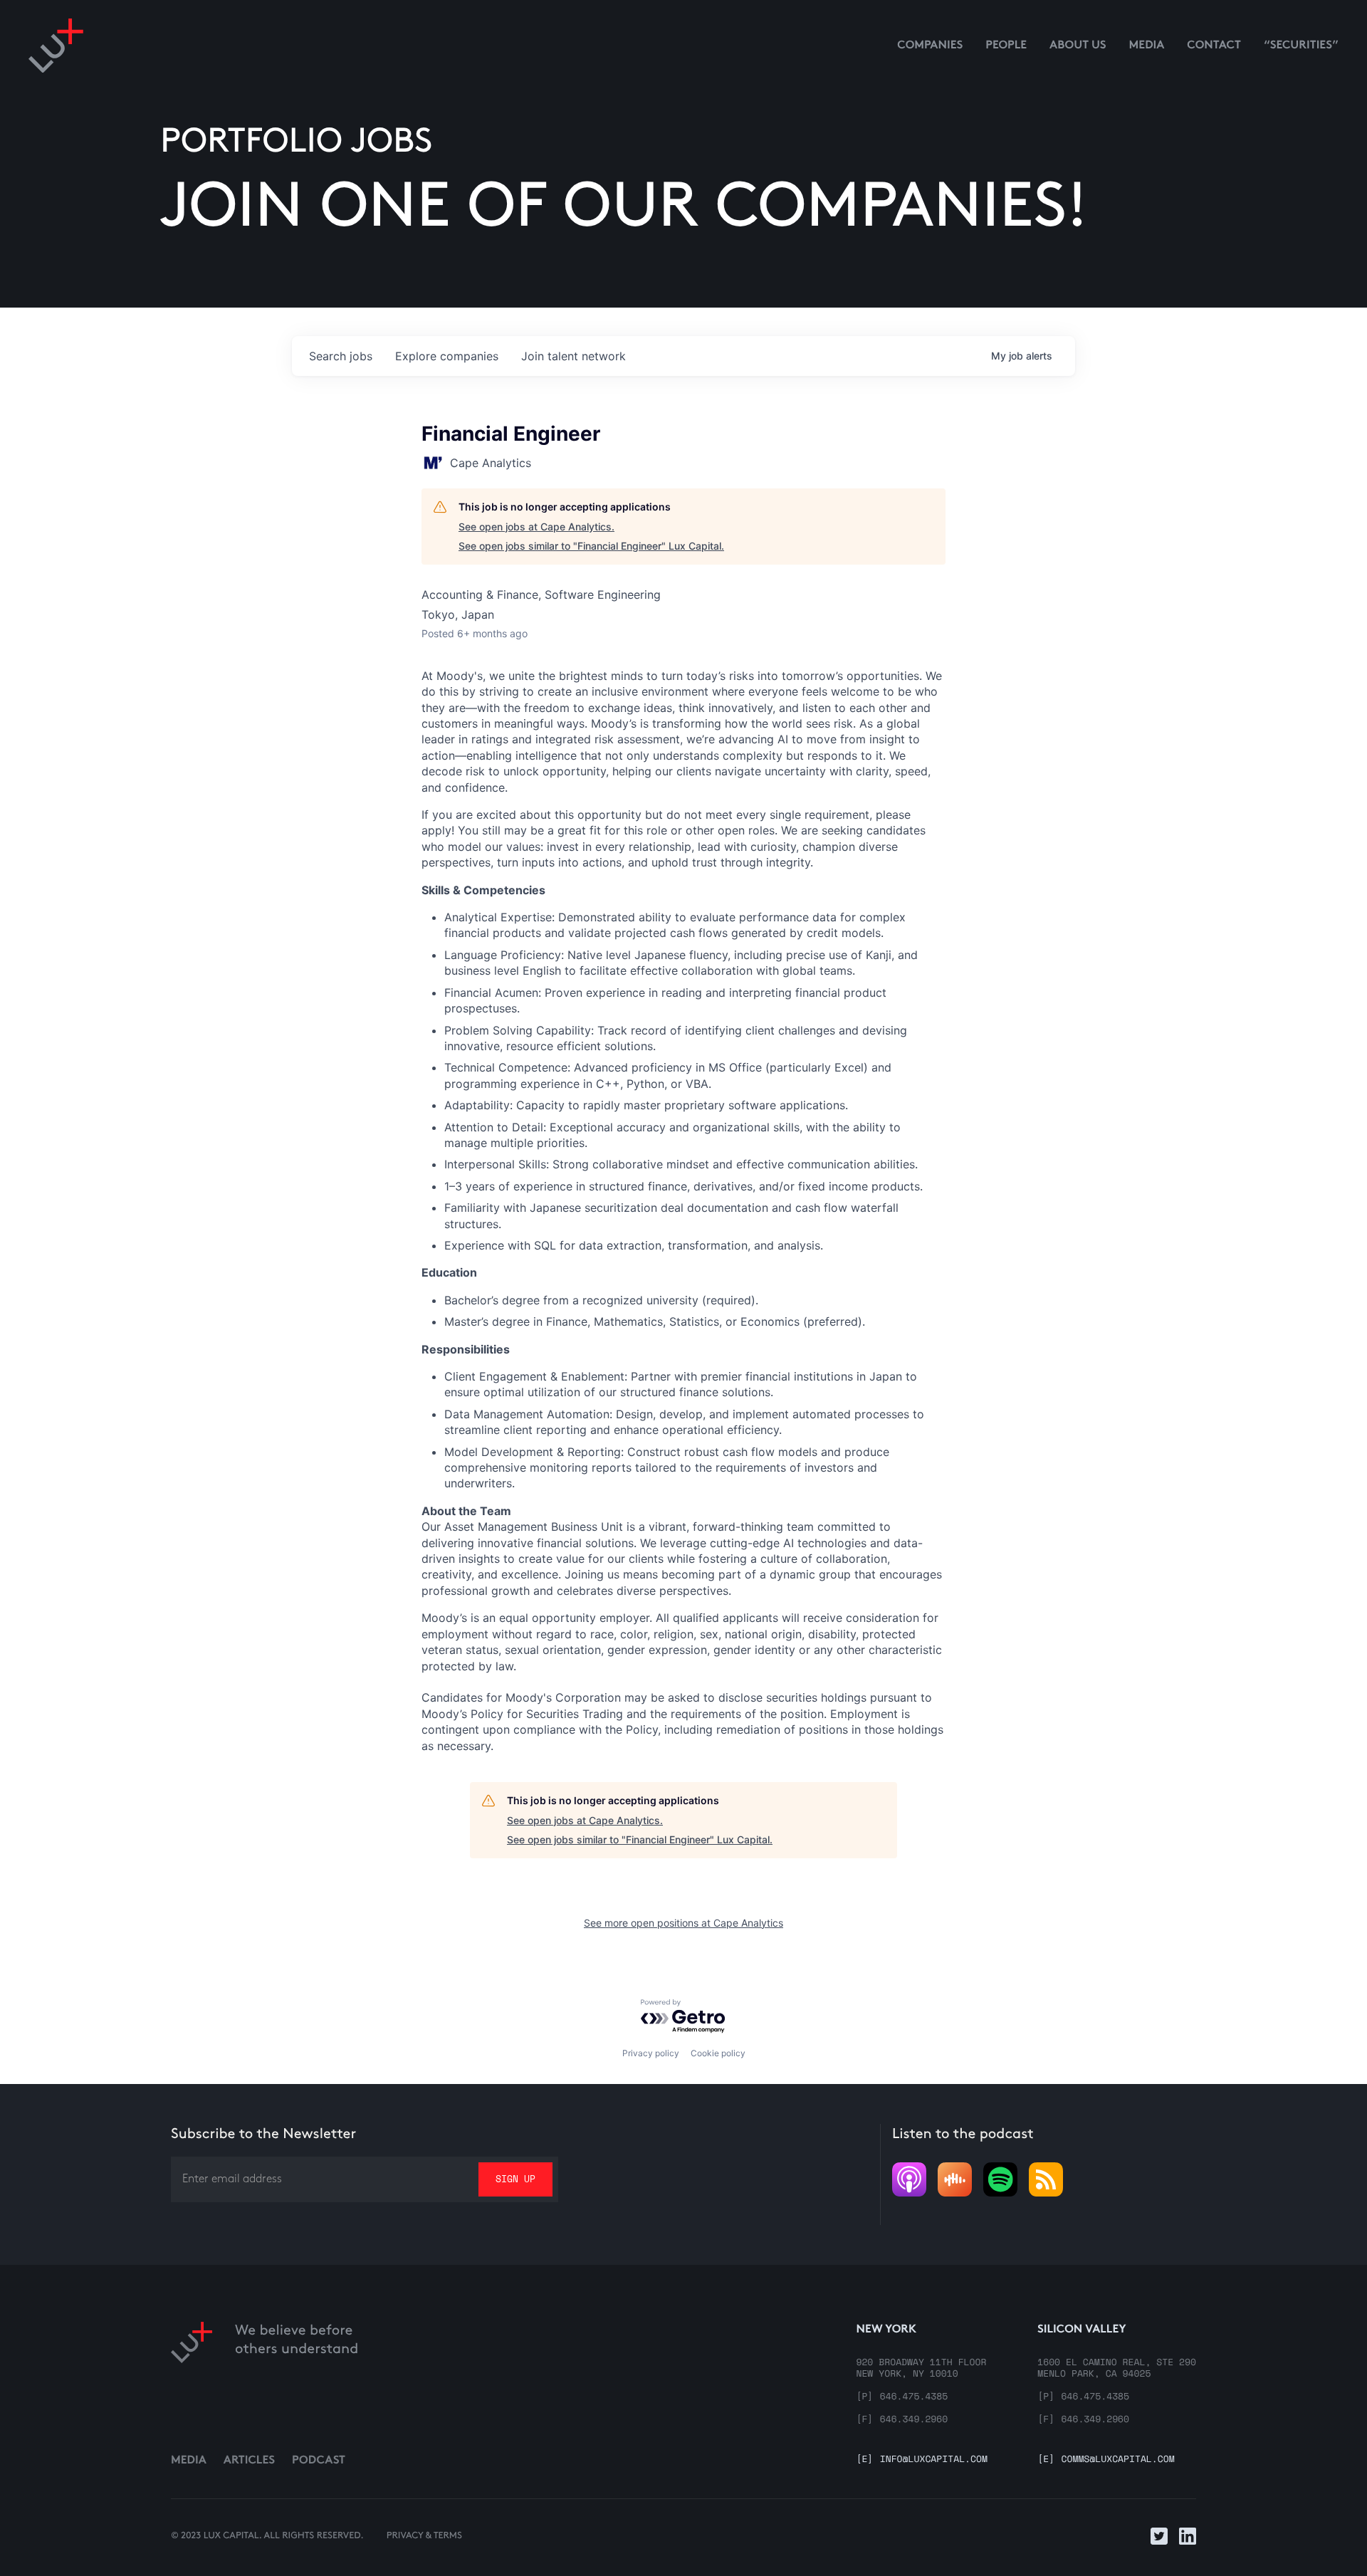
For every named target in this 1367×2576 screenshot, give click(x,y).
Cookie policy (718, 2053)
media (1147, 46)
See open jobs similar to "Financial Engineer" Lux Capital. (591, 546)
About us (1078, 46)
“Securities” (1301, 46)
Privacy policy (651, 2053)
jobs (341, 356)
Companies (930, 46)
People (1006, 46)
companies (447, 356)
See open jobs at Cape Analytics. (536, 527)
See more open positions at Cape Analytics (683, 1923)
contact (1214, 46)
